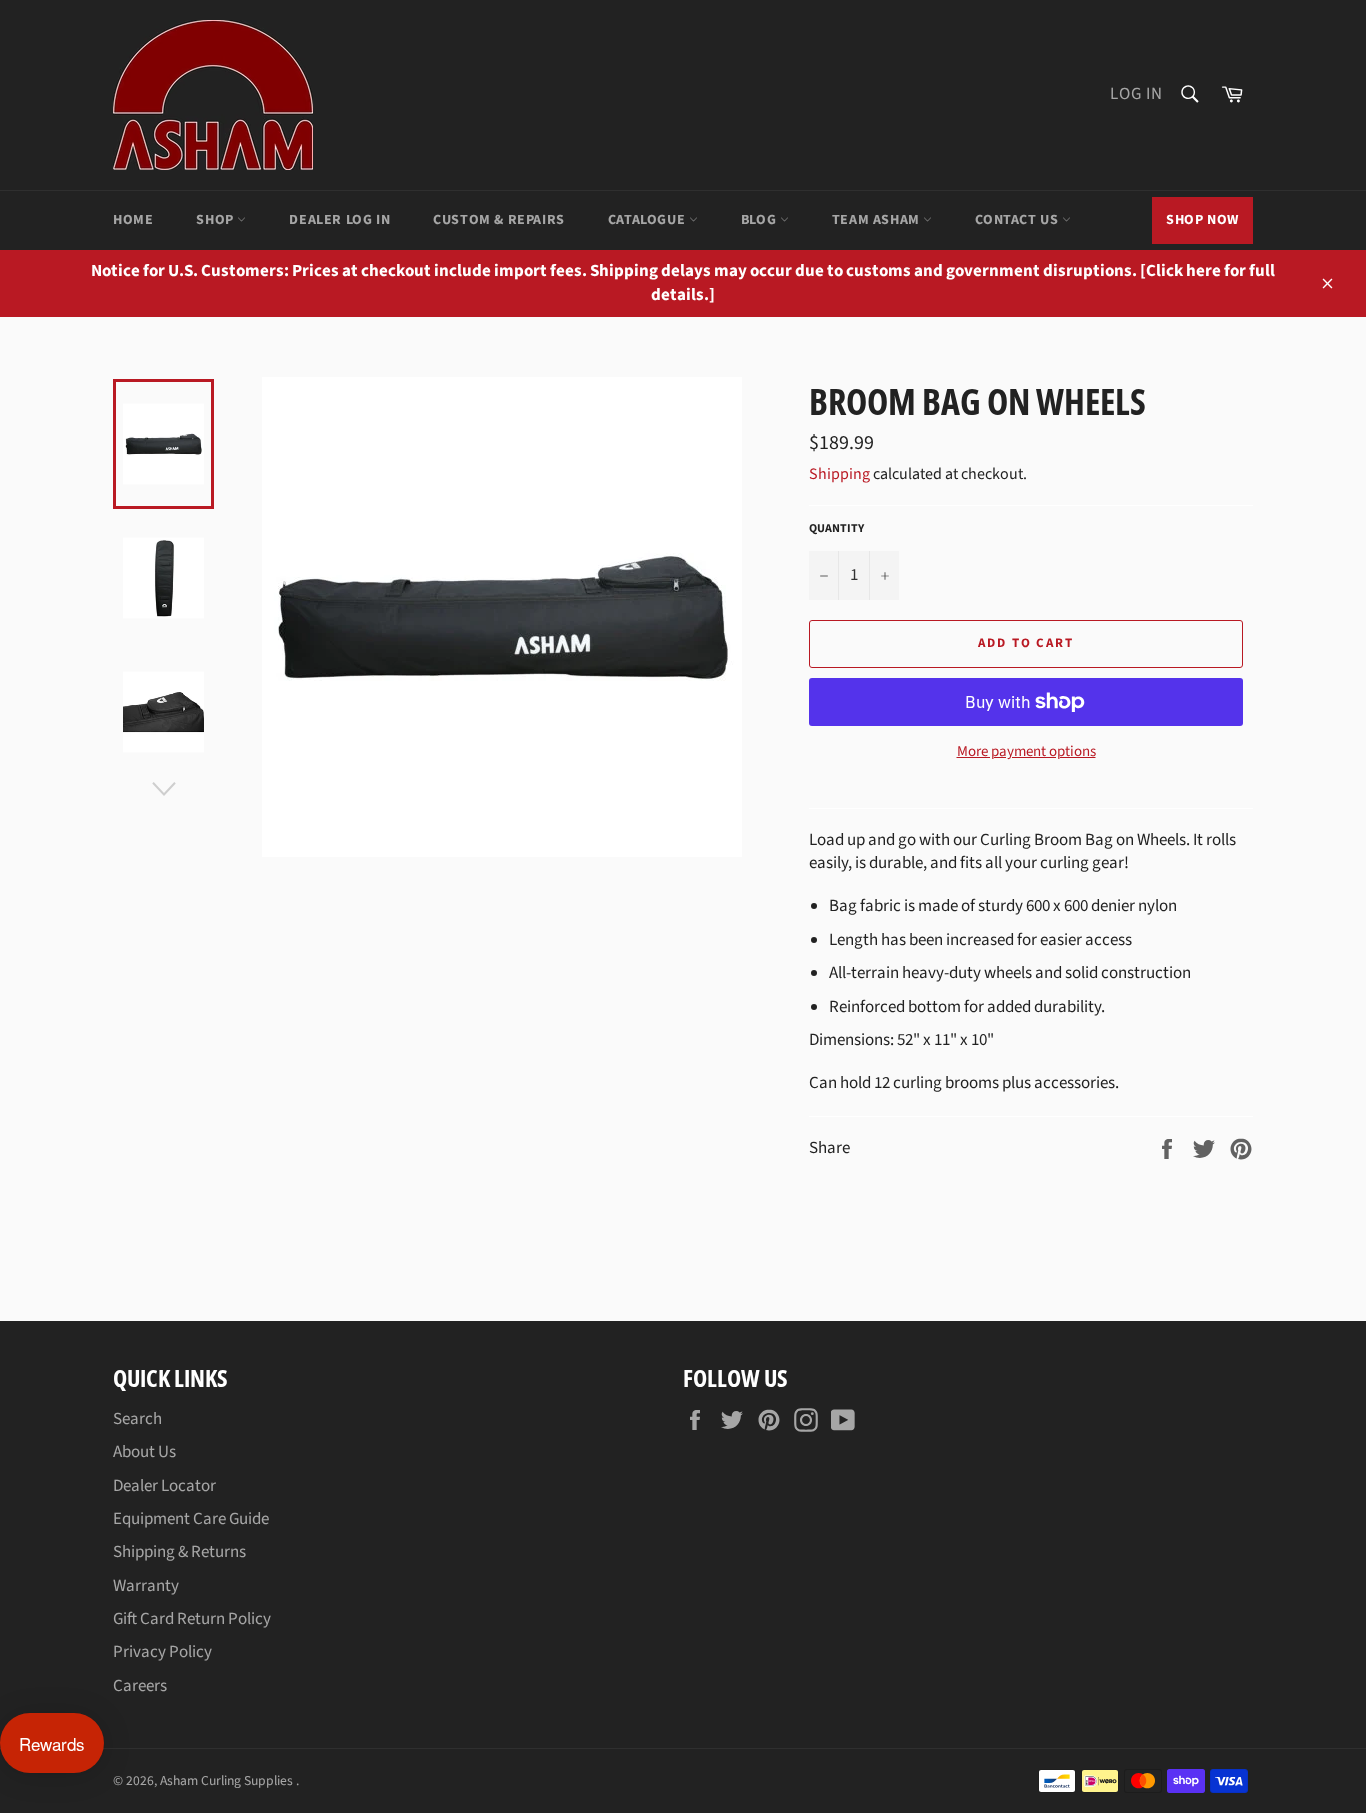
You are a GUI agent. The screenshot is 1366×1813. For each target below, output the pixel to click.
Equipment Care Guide (191, 1519)
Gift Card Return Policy (192, 1619)
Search (137, 1419)
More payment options (1026, 752)
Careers (140, 1686)
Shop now (1202, 220)
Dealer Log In (339, 220)
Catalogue (648, 220)
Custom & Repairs (499, 220)
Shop (216, 220)
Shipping (839, 474)
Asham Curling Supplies (228, 1780)
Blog (760, 220)
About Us (144, 1452)
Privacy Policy (162, 1652)
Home (133, 220)
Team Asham (878, 220)
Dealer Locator (164, 1486)
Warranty (146, 1586)
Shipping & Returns (179, 1552)
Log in (1136, 94)
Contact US (1018, 220)
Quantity (836, 529)
